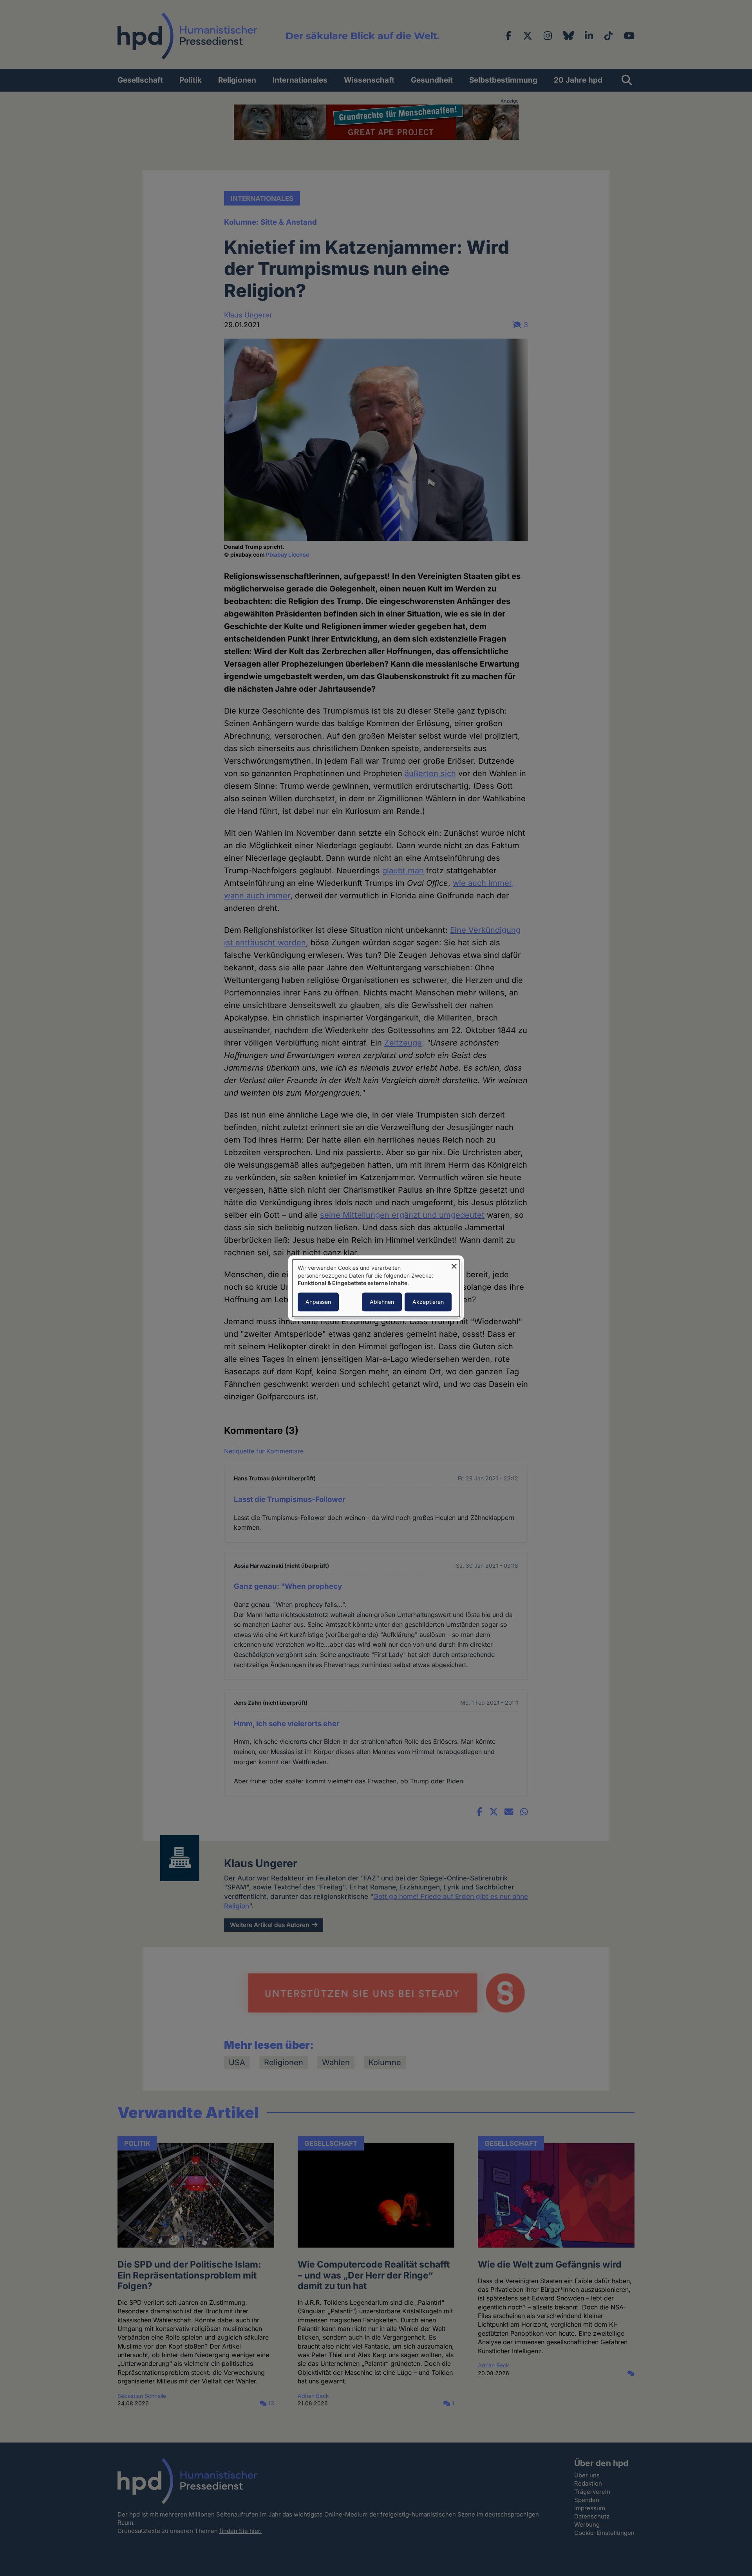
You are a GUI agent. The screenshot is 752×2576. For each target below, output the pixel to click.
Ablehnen (382, 1302)
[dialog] (376, 1288)
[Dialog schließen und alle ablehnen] (454, 1264)
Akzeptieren (428, 1302)
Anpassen (318, 1302)
